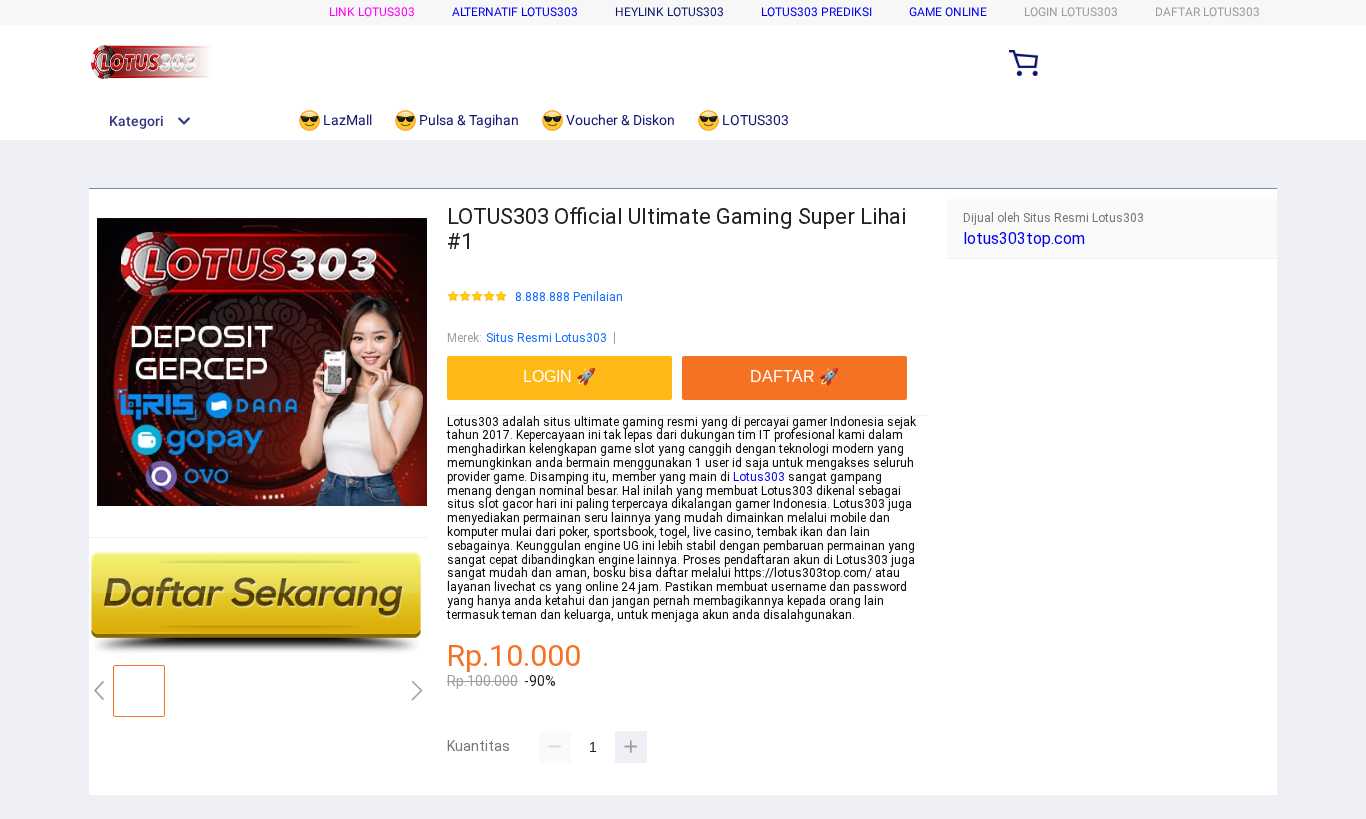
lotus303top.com (1024, 238)
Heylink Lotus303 (669, 12)
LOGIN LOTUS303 (1071, 12)
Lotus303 (759, 477)
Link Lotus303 (372, 12)
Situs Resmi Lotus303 (546, 338)
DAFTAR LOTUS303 (1207, 12)
